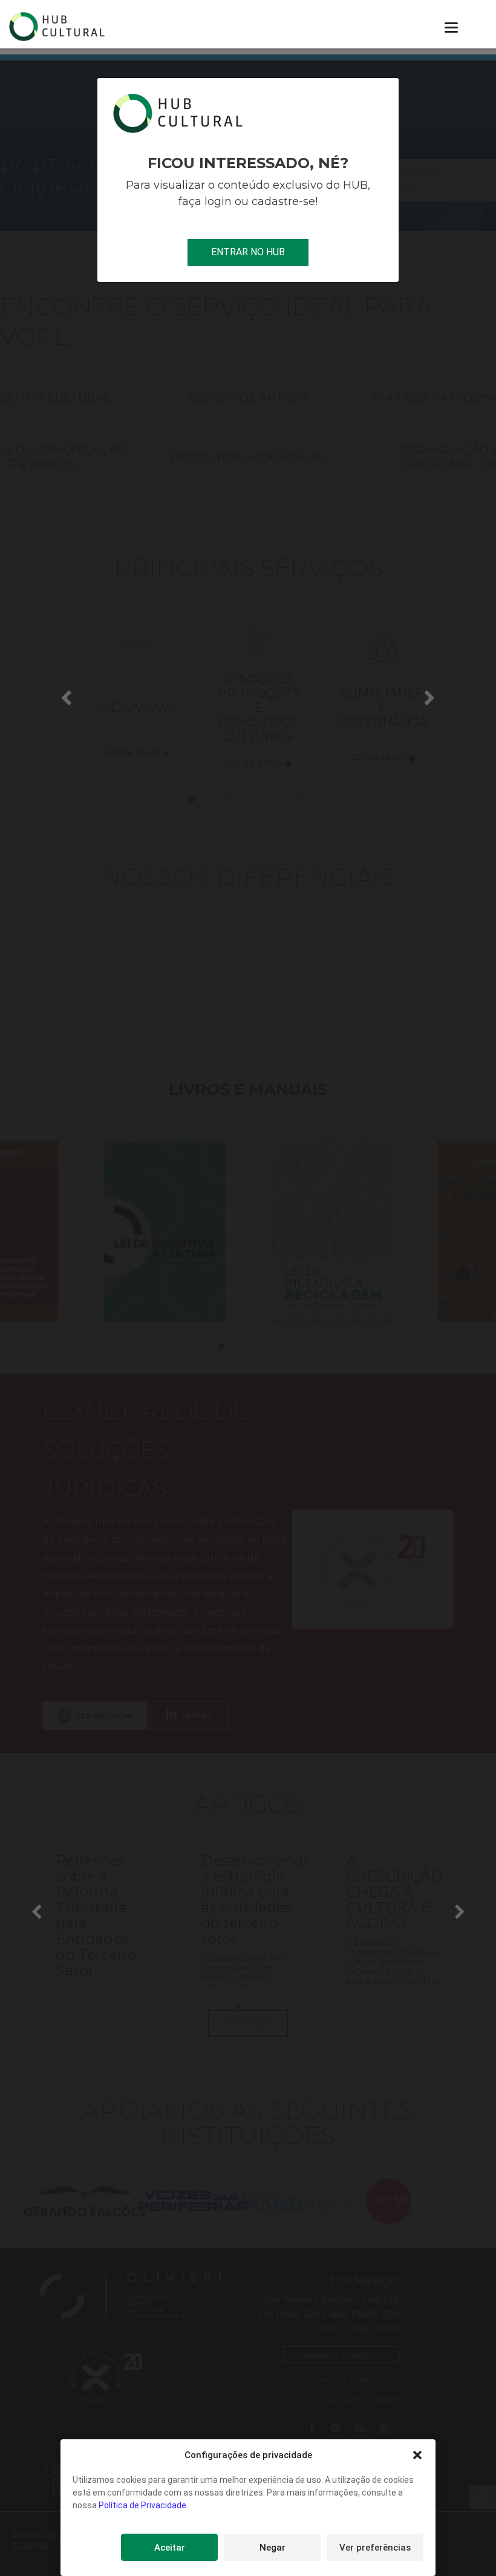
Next (430, 697)
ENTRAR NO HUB (248, 252)
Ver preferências (375, 2548)
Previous (67, 697)
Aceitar (170, 2548)
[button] (417, 2455)
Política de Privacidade (142, 2505)
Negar (272, 2548)
